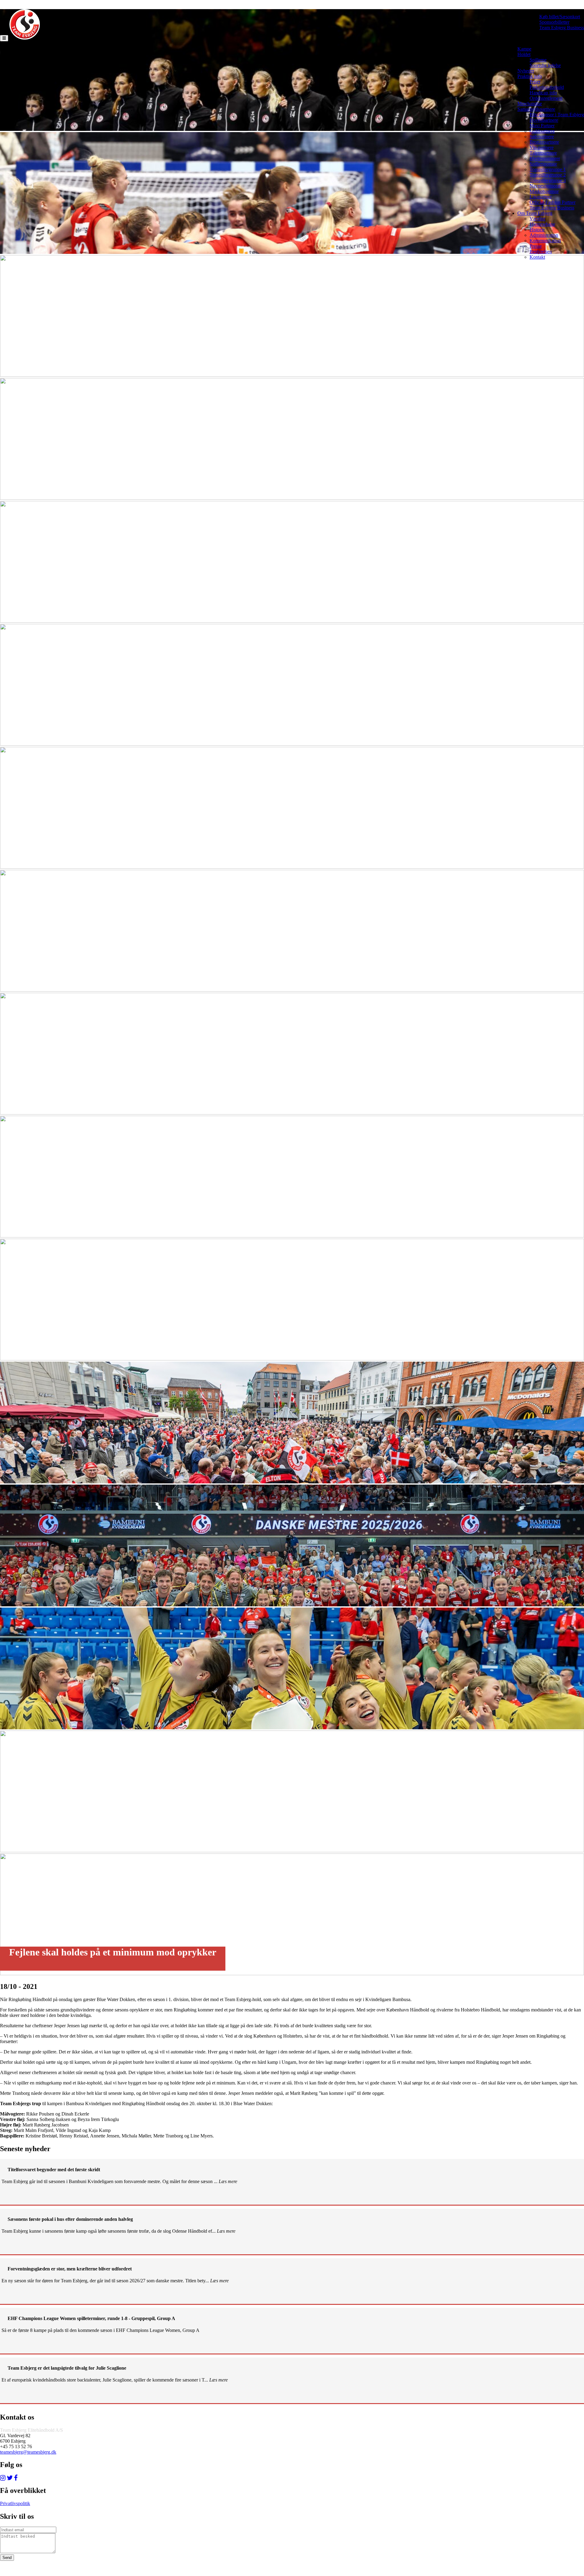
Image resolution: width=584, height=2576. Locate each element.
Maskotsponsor (544, 191)
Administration (544, 235)
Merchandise (530, 104)
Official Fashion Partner (553, 202)
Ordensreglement (546, 98)
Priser (535, 82)
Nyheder (526, 71)
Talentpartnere (543, 153)
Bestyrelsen (541, 252)
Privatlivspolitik (15, 2503)
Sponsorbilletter (554, 22)
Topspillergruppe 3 (548, 180)
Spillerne (538, 60)
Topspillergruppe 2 (548, 175)
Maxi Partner (542, 126)
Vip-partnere (542, 147)
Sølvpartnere (542, 136)
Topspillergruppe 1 (548, 169)
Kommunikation (545, 241)
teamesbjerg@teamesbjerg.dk (28, 2452)
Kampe (524, 49)
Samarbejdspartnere (536, 109)
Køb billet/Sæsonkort (560, 17)
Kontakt (537, 257)
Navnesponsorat (545, 186)
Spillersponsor (543, 164)
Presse (536, 246)
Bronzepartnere (544, 142)
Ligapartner (541, 197)
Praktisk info (530, 76)
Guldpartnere (542, 131)
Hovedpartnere (544, 120)
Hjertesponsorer (545, 158)
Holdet (524, 54)
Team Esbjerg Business (562, 28)
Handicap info (543, 93)
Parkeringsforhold (547, 87)
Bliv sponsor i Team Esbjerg (557, 115)
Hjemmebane (542, 224)
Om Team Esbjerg (535, 213)
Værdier (537, 219)
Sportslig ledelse (545, 65)
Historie (537, 230)
